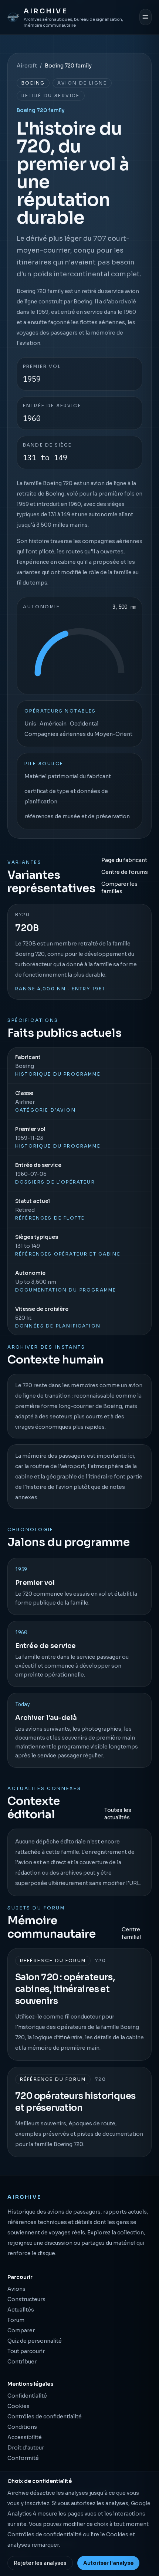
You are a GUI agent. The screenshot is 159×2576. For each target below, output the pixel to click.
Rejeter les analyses (40, 2563)
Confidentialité (27, 2396)
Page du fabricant (124, 860)
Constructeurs (26, 2299)
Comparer (21, 2330)
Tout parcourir (26, 2351)
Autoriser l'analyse (108, 2563)
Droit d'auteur (26, 2448)
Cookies (18, 2406)
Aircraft (27, 66)
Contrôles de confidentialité (45, 2417)
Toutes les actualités (118, 1814)
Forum (16, 2320)
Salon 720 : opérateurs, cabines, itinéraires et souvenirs (65, 1989)
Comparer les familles (119, 888)
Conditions (22, 2427)
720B (27, 928)
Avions (16, 2289)
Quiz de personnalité (35, 2341)
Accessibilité (25, 2437)
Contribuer (22, 2362)
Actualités (21, 2310)
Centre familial (131, 1933)
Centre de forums (125, 872)
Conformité (23, 2458)
